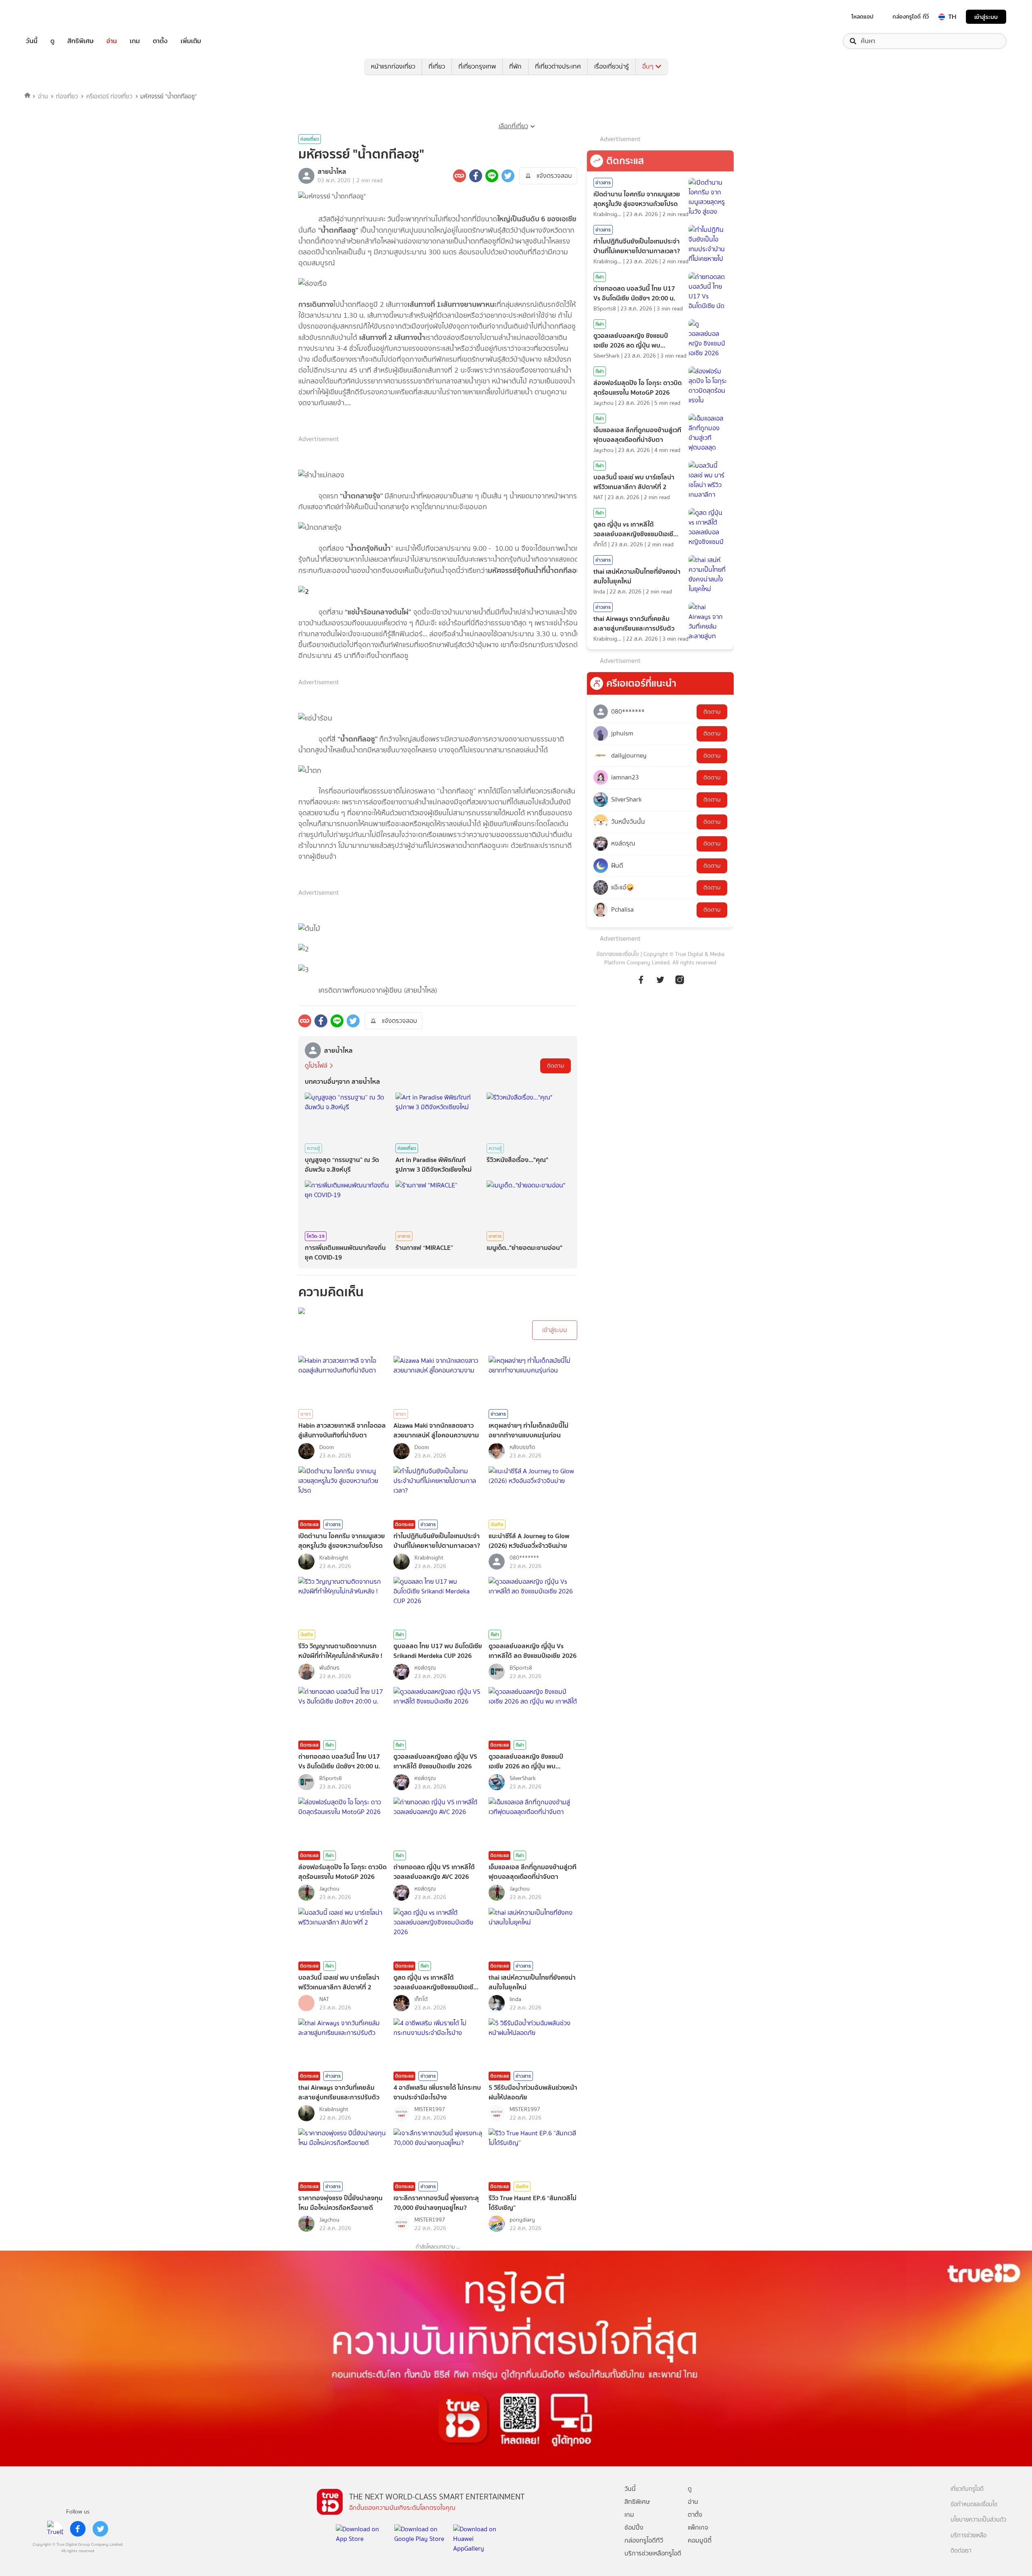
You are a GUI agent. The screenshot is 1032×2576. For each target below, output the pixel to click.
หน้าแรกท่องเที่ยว (393, 66)
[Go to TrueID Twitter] (660, 979)
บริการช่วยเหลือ (969, 2535)
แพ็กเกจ (698, 2527)
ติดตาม (556, 1066)
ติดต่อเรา (961, 2551)
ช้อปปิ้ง (634, 2527)
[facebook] (78, 2529)
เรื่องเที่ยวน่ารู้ (612, 66)
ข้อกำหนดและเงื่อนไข (974, 2504)
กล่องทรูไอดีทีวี (644, 2540)
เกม (135, 41)
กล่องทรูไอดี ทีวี (911, 17)
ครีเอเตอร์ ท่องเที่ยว (109, 96)
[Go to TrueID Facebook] (641, 979)
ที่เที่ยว (437, 66)
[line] (55, 2529)
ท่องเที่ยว (67, 96)
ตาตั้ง (160, 41)
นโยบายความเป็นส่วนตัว (978, 2520)
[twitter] (100, 2529)
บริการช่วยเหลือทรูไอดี (653, 2553)
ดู (52, 41)
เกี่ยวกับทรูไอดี (967, 2489)
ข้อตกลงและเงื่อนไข (618, 954)
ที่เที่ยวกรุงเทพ (477, 66)
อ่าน (112, 41)
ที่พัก (515, 66)
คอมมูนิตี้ (700, 2540)
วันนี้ (32, 41)
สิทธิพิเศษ (80, 41)
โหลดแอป (862, 17)
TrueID (50, 17)
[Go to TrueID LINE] (680, 979)
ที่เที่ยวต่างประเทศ (558, 66)
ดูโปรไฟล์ (316, 1065)
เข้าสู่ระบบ (986, 17)
